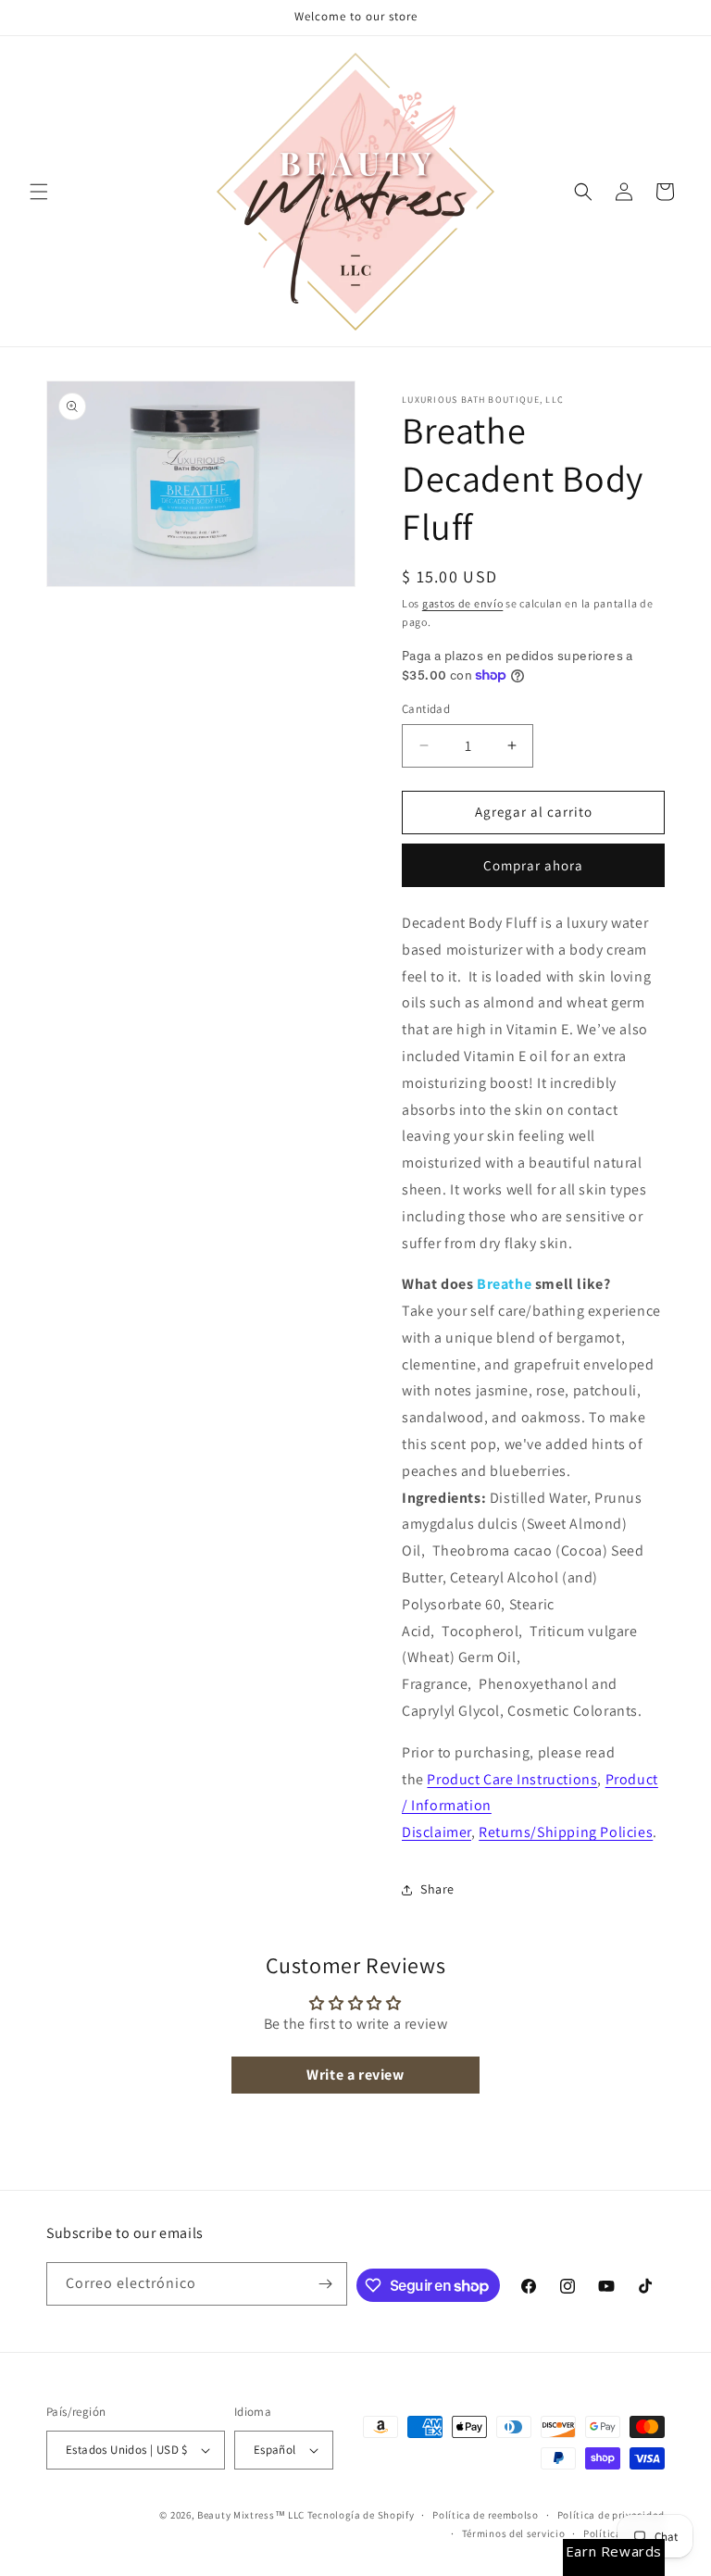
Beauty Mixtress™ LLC (251, 2515)
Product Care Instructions (512, 1779)
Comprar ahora (533, 865)
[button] (39, 192)
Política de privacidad (611, 2515)
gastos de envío (463, 603)
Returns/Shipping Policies (566, 1832)
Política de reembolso (486, 2515)
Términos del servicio (514, 2533)
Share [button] (437, 1889)
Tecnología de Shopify (361, 2515)
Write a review (355, 2075)
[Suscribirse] (326, 2284)
